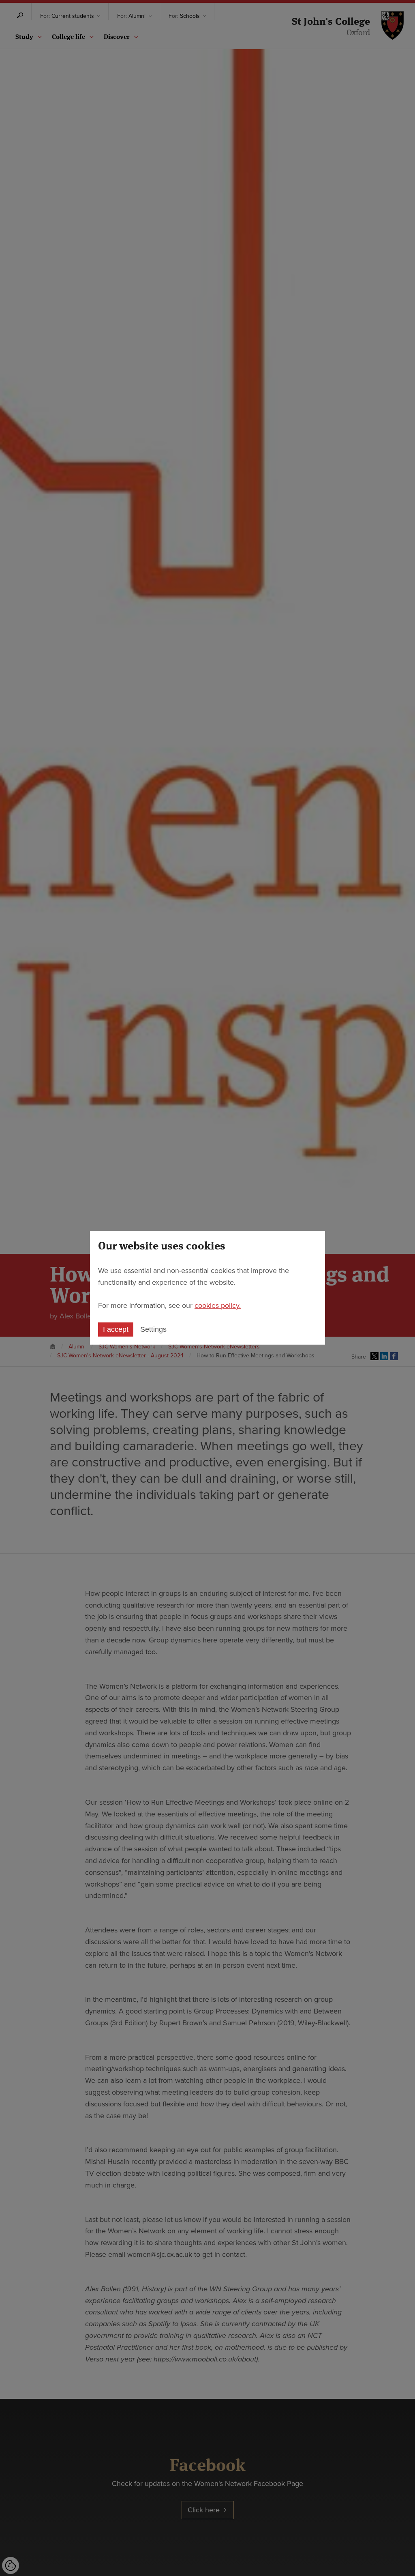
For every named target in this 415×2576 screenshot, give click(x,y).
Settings (153, 1329)
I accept (116, 1329)
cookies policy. (218, 1305)
